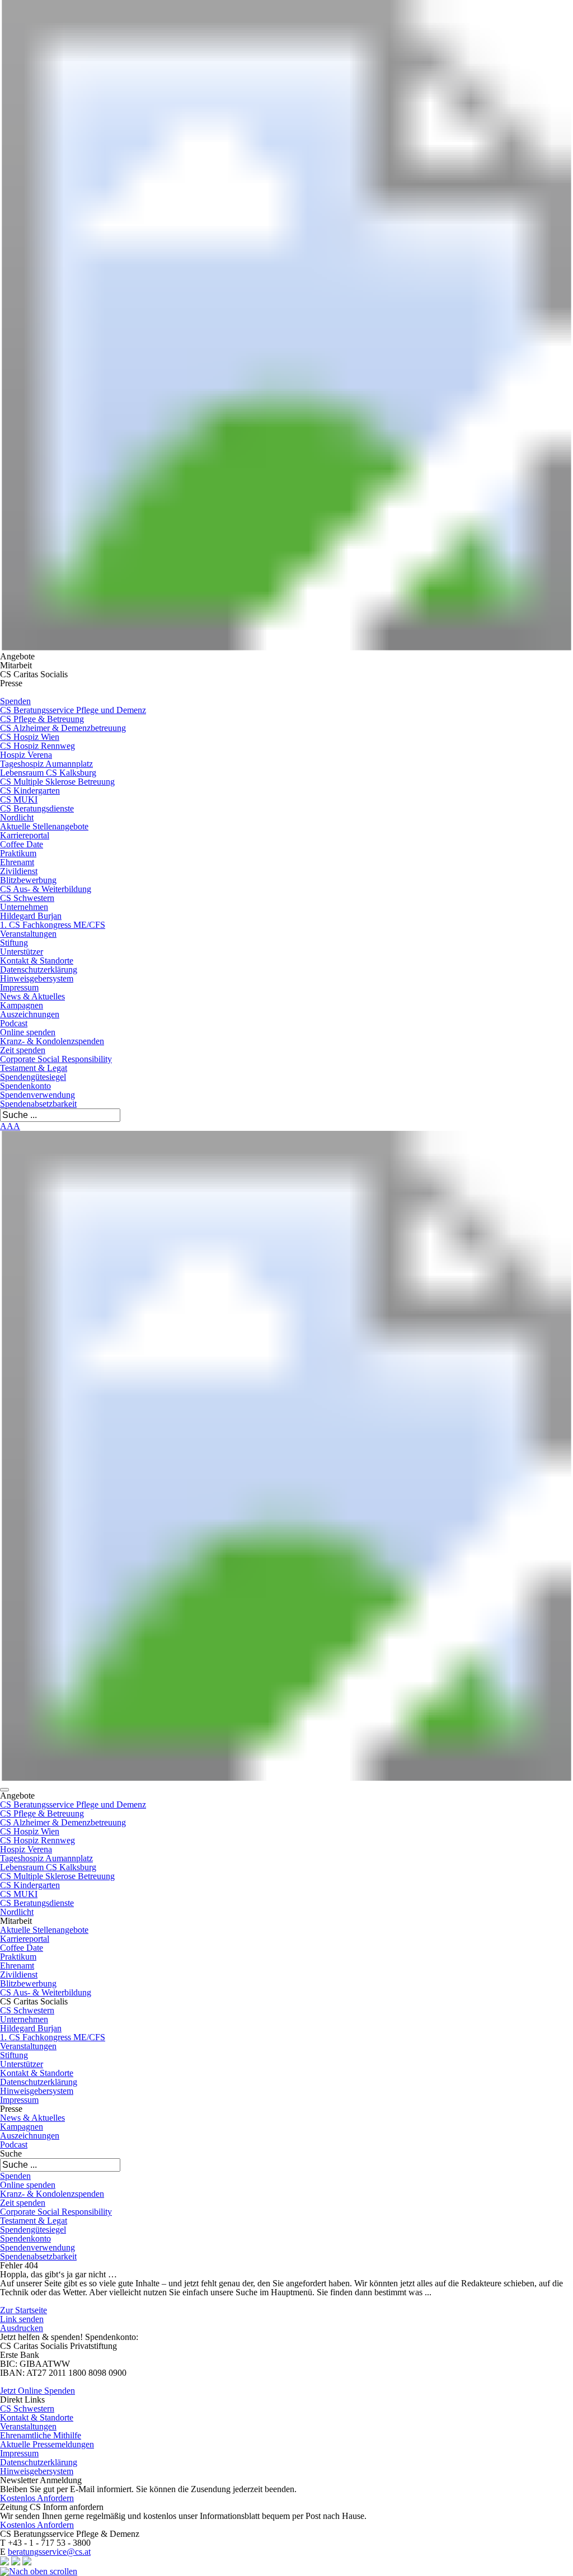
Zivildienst (19, 871)
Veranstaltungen (28, 934)
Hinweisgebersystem (37, 978)
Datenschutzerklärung (39, 969)
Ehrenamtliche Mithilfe (41, 2435)
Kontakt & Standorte (37, 961)
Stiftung (14, 943)
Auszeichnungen (30, 1014)
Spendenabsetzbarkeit (38, 1104)
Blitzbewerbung (28, 880)
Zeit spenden (23, 1050)
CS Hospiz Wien (30, 737)
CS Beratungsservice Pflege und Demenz (73, 710)
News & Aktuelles (32, 996)
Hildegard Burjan (31, 916)
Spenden (15, 701)
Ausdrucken (22, 2328)
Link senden (22, 2319)
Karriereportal (25, 835)
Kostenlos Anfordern (37, 2498)
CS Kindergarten (30, 791)
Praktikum (18, 853)
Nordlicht (17, 817)
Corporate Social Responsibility (56, 1059)
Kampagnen (22, 1005)
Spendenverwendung (37, 1095)
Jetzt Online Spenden (37, 2391)
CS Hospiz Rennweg (37, 746)
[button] (4, 1790)
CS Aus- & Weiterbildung (46, 889)
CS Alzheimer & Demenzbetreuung (63, 728)
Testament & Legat (34, 1068)
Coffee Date (22, 844)
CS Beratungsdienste (37, 808)
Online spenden (28, 1032)
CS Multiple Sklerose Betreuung (57, 782)
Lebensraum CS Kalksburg (48, 773)
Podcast (14, 1023)
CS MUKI (19, 799)
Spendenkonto (25, 1086)
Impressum (19, 987)
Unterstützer (22, 952)
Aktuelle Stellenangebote (44, 826)
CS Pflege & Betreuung (42, 719)
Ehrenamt (17, 862)
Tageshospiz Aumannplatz (46, 764)
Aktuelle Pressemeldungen (47, 2444)
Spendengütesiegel (33, 1077)
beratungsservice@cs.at (49, 2552)
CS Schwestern (27, 898)
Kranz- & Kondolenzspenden (52, 1041)
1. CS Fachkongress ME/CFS (53, 925)
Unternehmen (24, 907)
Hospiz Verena (26, 755)
